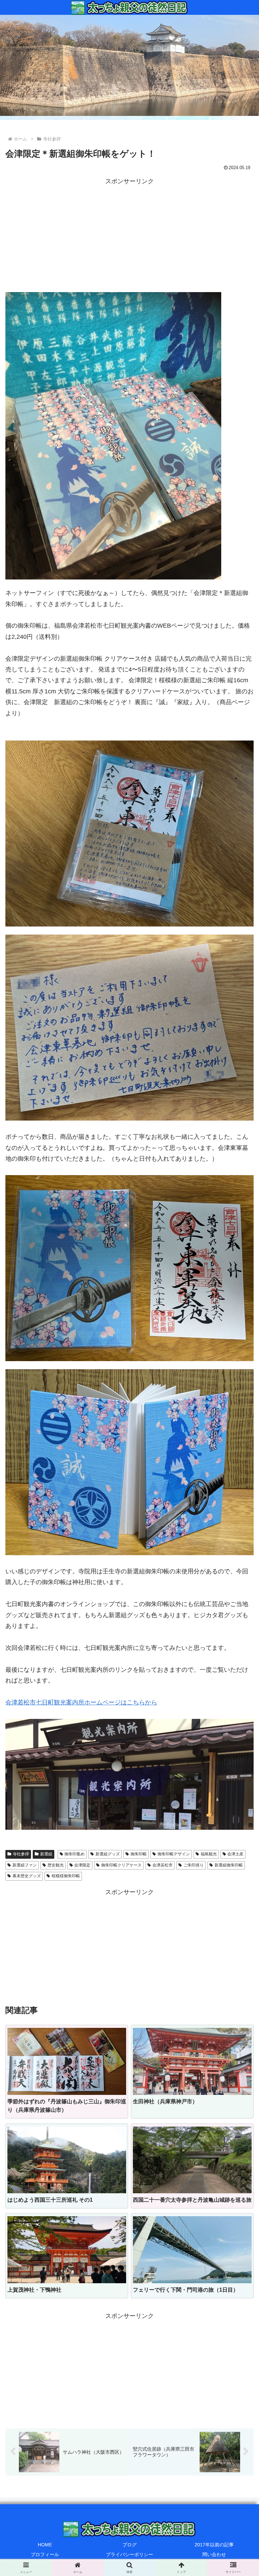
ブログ (129, 2545)
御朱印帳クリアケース (121, 1865)
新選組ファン (25, 1865)
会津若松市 (163, 1865)
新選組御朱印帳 (229, 1865)
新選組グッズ (108, 1854)
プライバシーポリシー (129, 2554)
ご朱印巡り (194, 1865)
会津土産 (235, 1854)
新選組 (46, 1854)
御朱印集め (75, 1854)
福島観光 (209, 1854)
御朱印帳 (139, 1854)
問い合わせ (214, 2554)
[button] (239, 1539)
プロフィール (45, 2554)
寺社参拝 (21, 1854)
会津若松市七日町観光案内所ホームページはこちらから (81, 1702)
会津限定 (82, 1865)
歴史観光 (56, 1865)
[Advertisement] (129, 234)
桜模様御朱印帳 (66, 1876)
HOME (45, 2545)
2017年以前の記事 (214, 2545)
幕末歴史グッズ (27, 1876)
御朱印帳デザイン (174, 1854)
